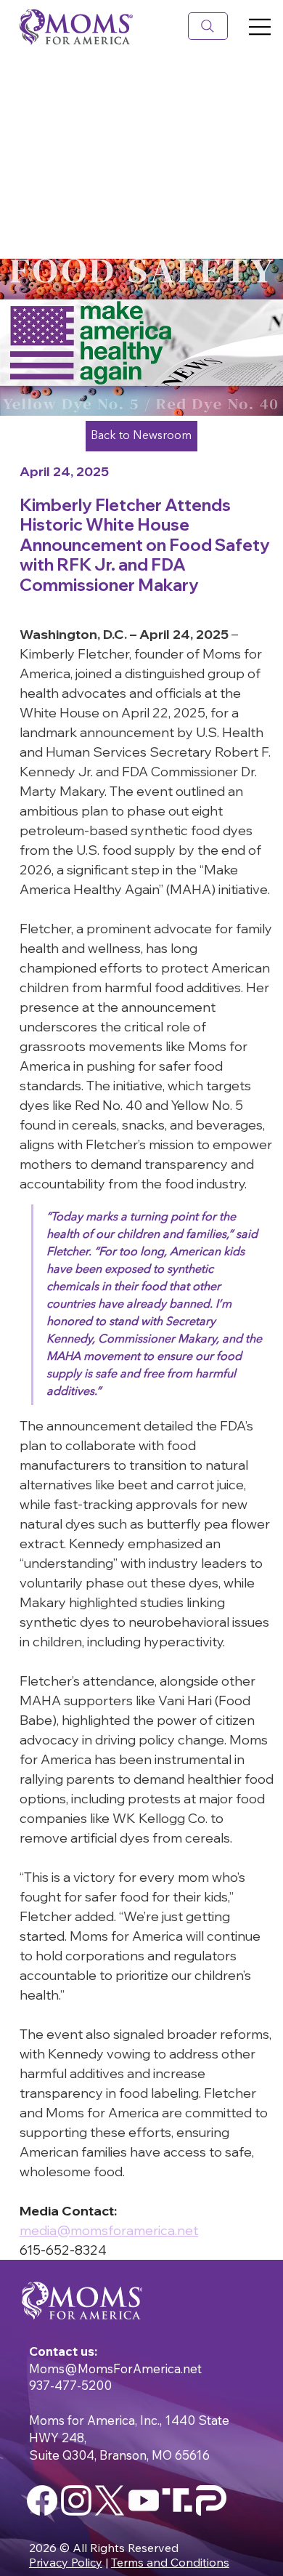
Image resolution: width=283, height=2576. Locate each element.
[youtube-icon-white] (144, 2500)
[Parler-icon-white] (211, 2500)
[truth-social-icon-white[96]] (177, 2500)
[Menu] (187, 27)
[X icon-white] (110, 2500)
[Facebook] (42, 2500)
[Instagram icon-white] (76, 2500)
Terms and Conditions (170, 2562)
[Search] (208, 27)
